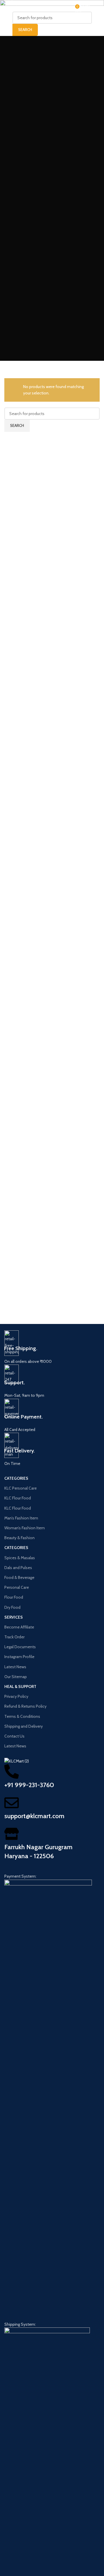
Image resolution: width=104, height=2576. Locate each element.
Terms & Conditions (22, 1716)
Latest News (15, 1667)
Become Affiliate (19, 1627)
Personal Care (17, 1587)
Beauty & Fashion (19, 1538)
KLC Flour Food (18, 1498)
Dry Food (12, 1607)
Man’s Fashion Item (21, 1518)
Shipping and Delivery (24, 1726)
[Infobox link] (52, 1347)
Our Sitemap (16, 1677)
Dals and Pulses (18, 1568)
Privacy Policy (16, 1696)
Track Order (14, 1637)
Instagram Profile (19, 1657)
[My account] (97, 6)
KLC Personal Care (21, 1488)
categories (16, 1478)
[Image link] (48, 2097)
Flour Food (14, 1597)
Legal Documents (20, 1647)
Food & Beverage (19, 1577)
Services (14, 1617)
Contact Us (14, 1736)
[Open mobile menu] (10, 6)
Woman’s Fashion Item (25, 1528)
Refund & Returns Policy (25, 1706)
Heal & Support (20, 1686)
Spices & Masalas (20, 1558)
